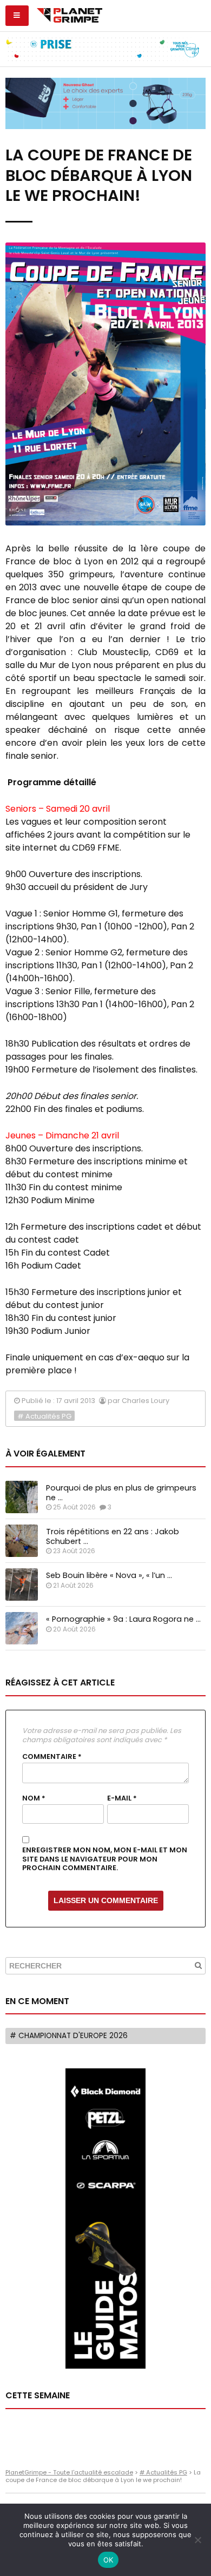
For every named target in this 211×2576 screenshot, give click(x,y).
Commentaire (52, 1757)
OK (108, 2560)
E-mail (122, 1798)
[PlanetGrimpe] (70, 14)
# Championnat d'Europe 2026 (69, 2036)
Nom (34, 1798)
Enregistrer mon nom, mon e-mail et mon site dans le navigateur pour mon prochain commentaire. (105, 1859)
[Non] (197, 2540)
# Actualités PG (44, 1416)
